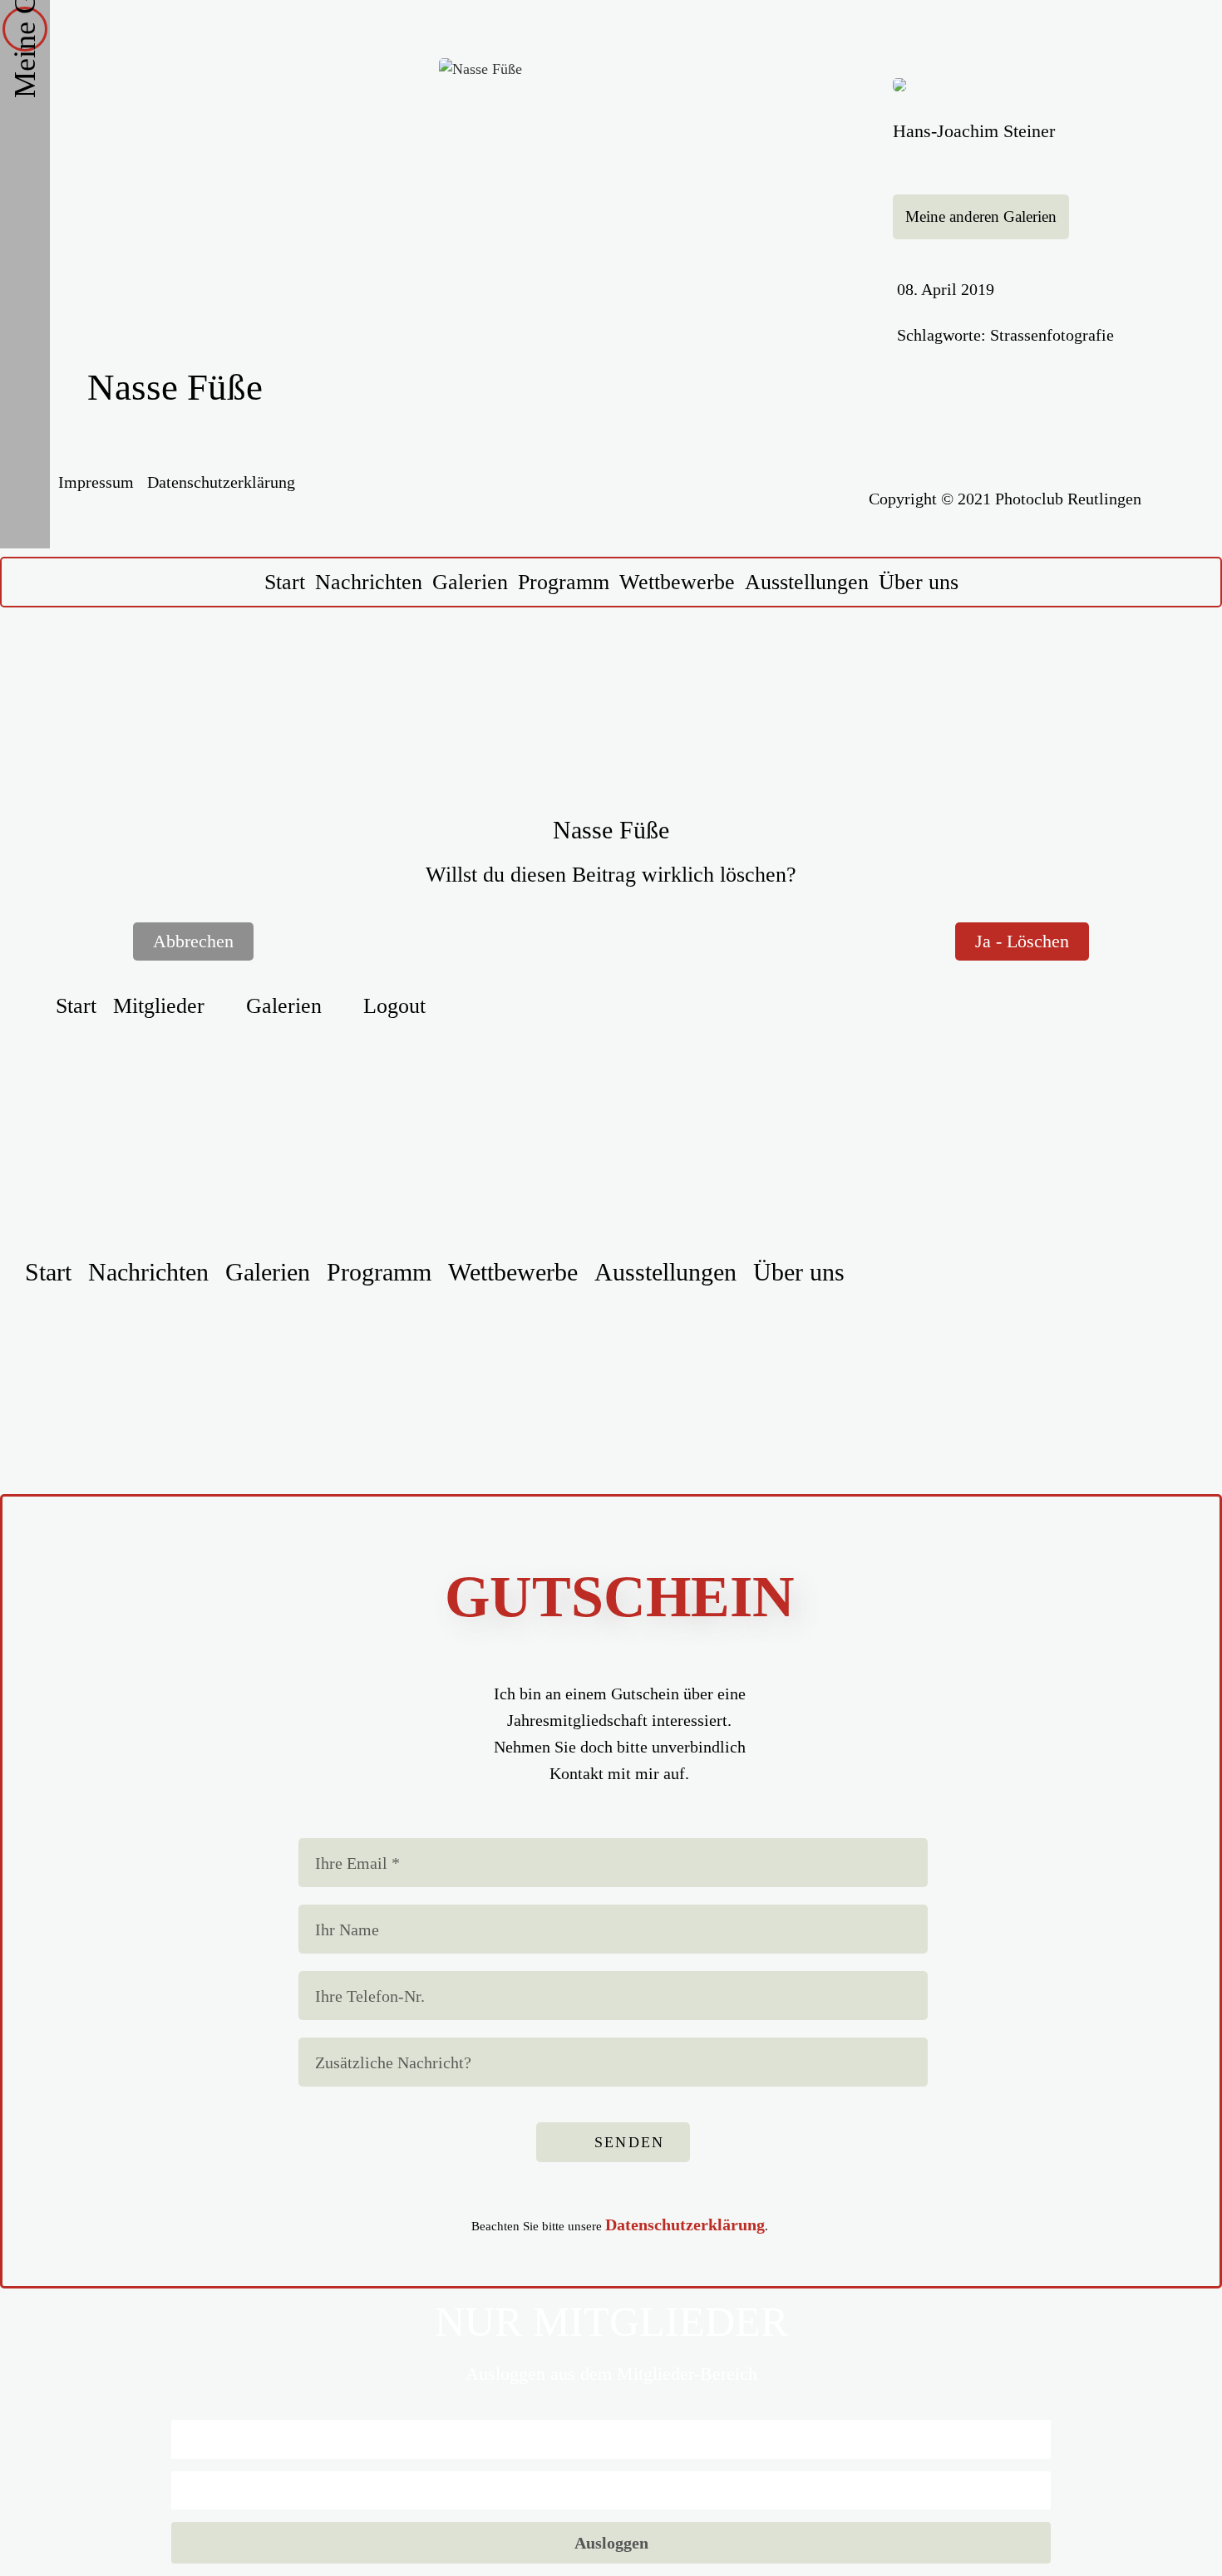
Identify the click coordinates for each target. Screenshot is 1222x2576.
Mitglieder (159, 1006)
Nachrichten (369, 582)
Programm (564, 582)
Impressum (96, 482)
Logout (394, 1006)
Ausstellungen (807, 582)
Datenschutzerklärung (221, 482)
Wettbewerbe (677, 582)
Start (285, 582)
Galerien (470, 582)
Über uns (919, 582)
